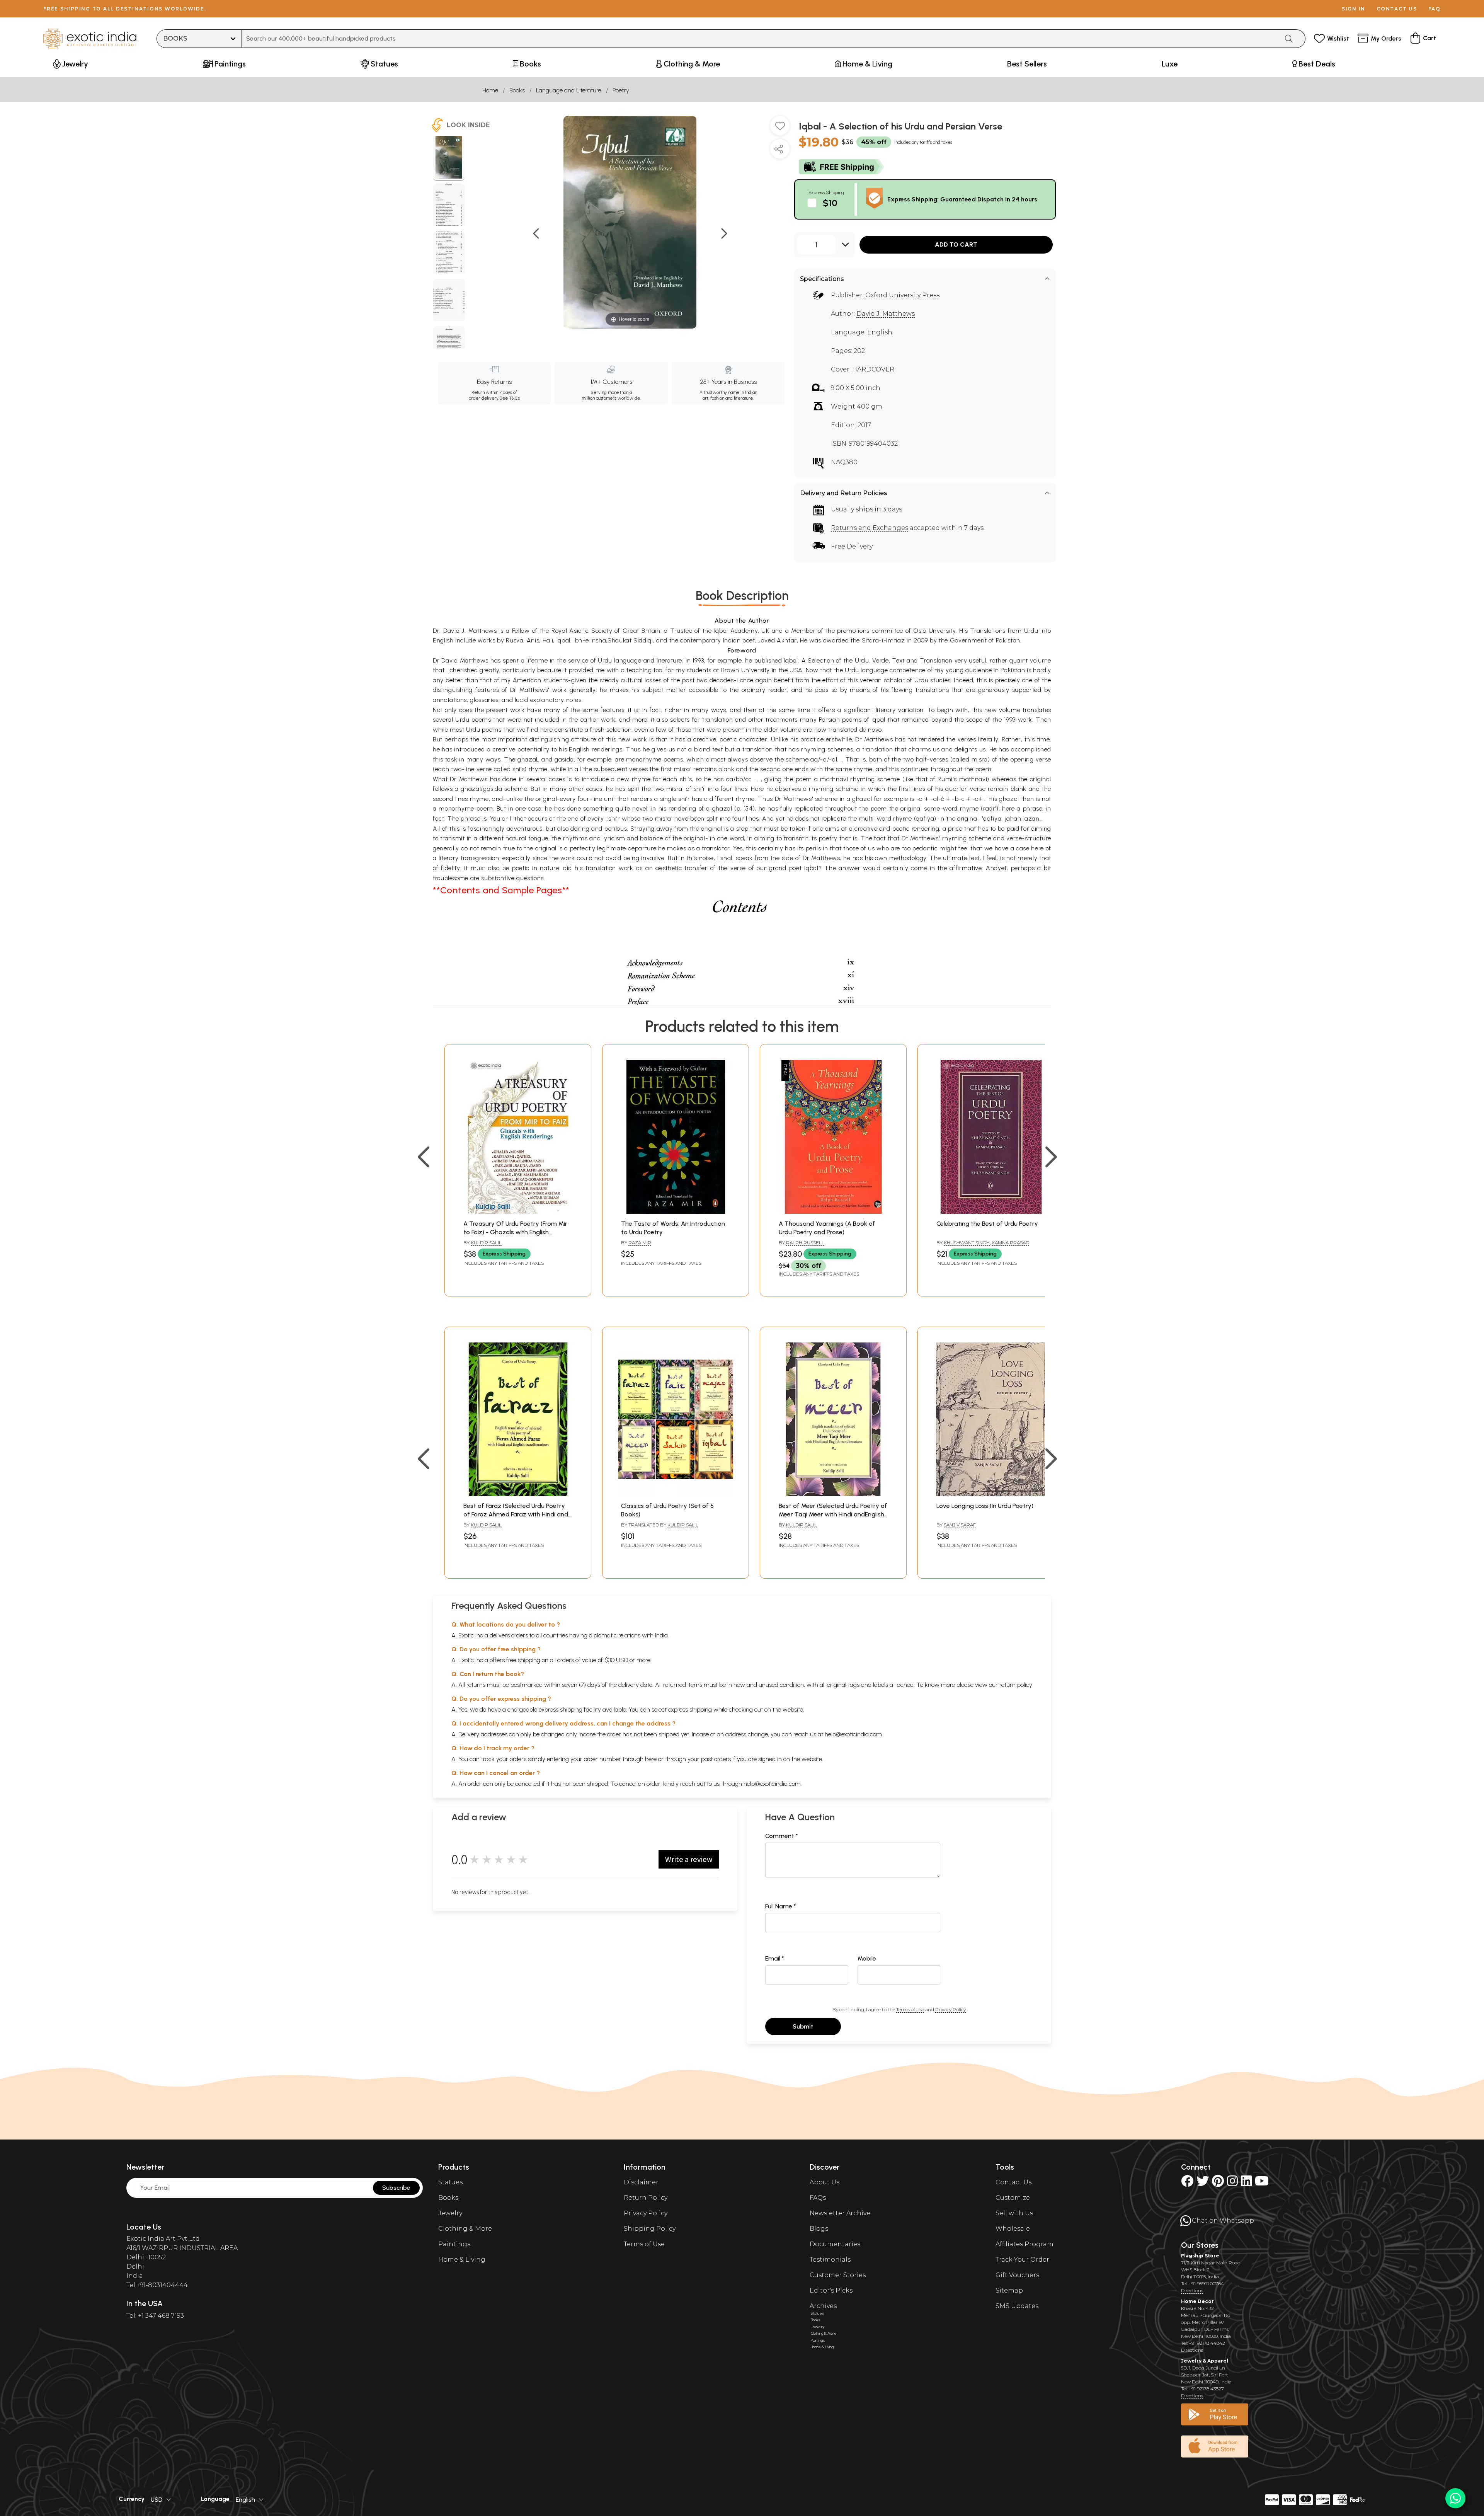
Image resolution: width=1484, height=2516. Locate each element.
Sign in (1354, 9)
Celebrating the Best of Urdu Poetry (987, 1224)
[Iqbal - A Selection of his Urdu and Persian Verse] (449, 158)
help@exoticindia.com (853, 1734)
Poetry (621, 90)
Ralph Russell (805, 1243)
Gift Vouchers (1017, 2275)
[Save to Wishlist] (780, 129)
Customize (1013, 2198)
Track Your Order (1022, 2260)
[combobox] (760, 39)
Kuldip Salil (486, 1243)
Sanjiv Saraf (960, 1525)
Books (517, 90)
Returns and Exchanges (870, 528)
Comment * (782, 1836)
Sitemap (1009, 2290)
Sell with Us (1014, 2213)
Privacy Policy (950, 2009)
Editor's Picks (831, 2290)
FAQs (818, 2198)
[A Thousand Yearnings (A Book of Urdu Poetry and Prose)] (833, 1212)
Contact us (1397, 9)
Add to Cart (956, 244)
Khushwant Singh (967, 1243)
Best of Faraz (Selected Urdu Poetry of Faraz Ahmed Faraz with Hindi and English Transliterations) (516, 1514)
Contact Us (1013, 2182)
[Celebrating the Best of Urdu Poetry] (991, 1212)
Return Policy (646, 2198)
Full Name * (781, 1906)
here (651, 1759)
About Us (825, 2182)
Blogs (819, 2229)
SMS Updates (1017, 2306)
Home (490, 90)
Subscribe (396, 2188)
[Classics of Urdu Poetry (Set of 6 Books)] (676, 1494)
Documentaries (835, 2244)
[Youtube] (1262, 2183)
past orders (716, 1759)
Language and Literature (569, 90)
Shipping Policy (650, 2229)
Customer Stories (838, 2275)
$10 (830, 203)
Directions (1192, 2290)
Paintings (454, 2244)
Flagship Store (1200, 2256)
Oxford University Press (902, 295)
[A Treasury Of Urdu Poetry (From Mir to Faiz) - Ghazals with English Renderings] (518, 1212)
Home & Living (462, 2260)
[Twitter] (1203, 2183)
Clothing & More (465, 2229)
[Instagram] (1232, 2183)
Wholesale (1013, 2229)
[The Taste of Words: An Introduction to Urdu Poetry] (676, 1212)
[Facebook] (1187, 2183)
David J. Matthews (886, 314)
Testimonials (830, 2260)
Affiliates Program (1025, 2244)
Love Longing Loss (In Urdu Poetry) (985, 1506)
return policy (1016, 1685)
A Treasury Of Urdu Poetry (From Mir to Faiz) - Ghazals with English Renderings (515, 1232)
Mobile (867, 1958)
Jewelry (450, 2213)
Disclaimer (641, 2182)
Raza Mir (640, 1243)
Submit (803, 2026)
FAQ (1435, 9)
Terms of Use (910, 2009)
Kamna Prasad (1010, 1243)
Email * (775, 1958)
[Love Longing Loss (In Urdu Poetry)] (991, 1494)
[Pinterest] (1218, 2183)
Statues (450, 2182)
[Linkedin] (1246, 2183)
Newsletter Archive (840, 2213)
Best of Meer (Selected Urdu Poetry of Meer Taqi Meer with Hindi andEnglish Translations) (833, 1514)
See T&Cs (510, 398)
